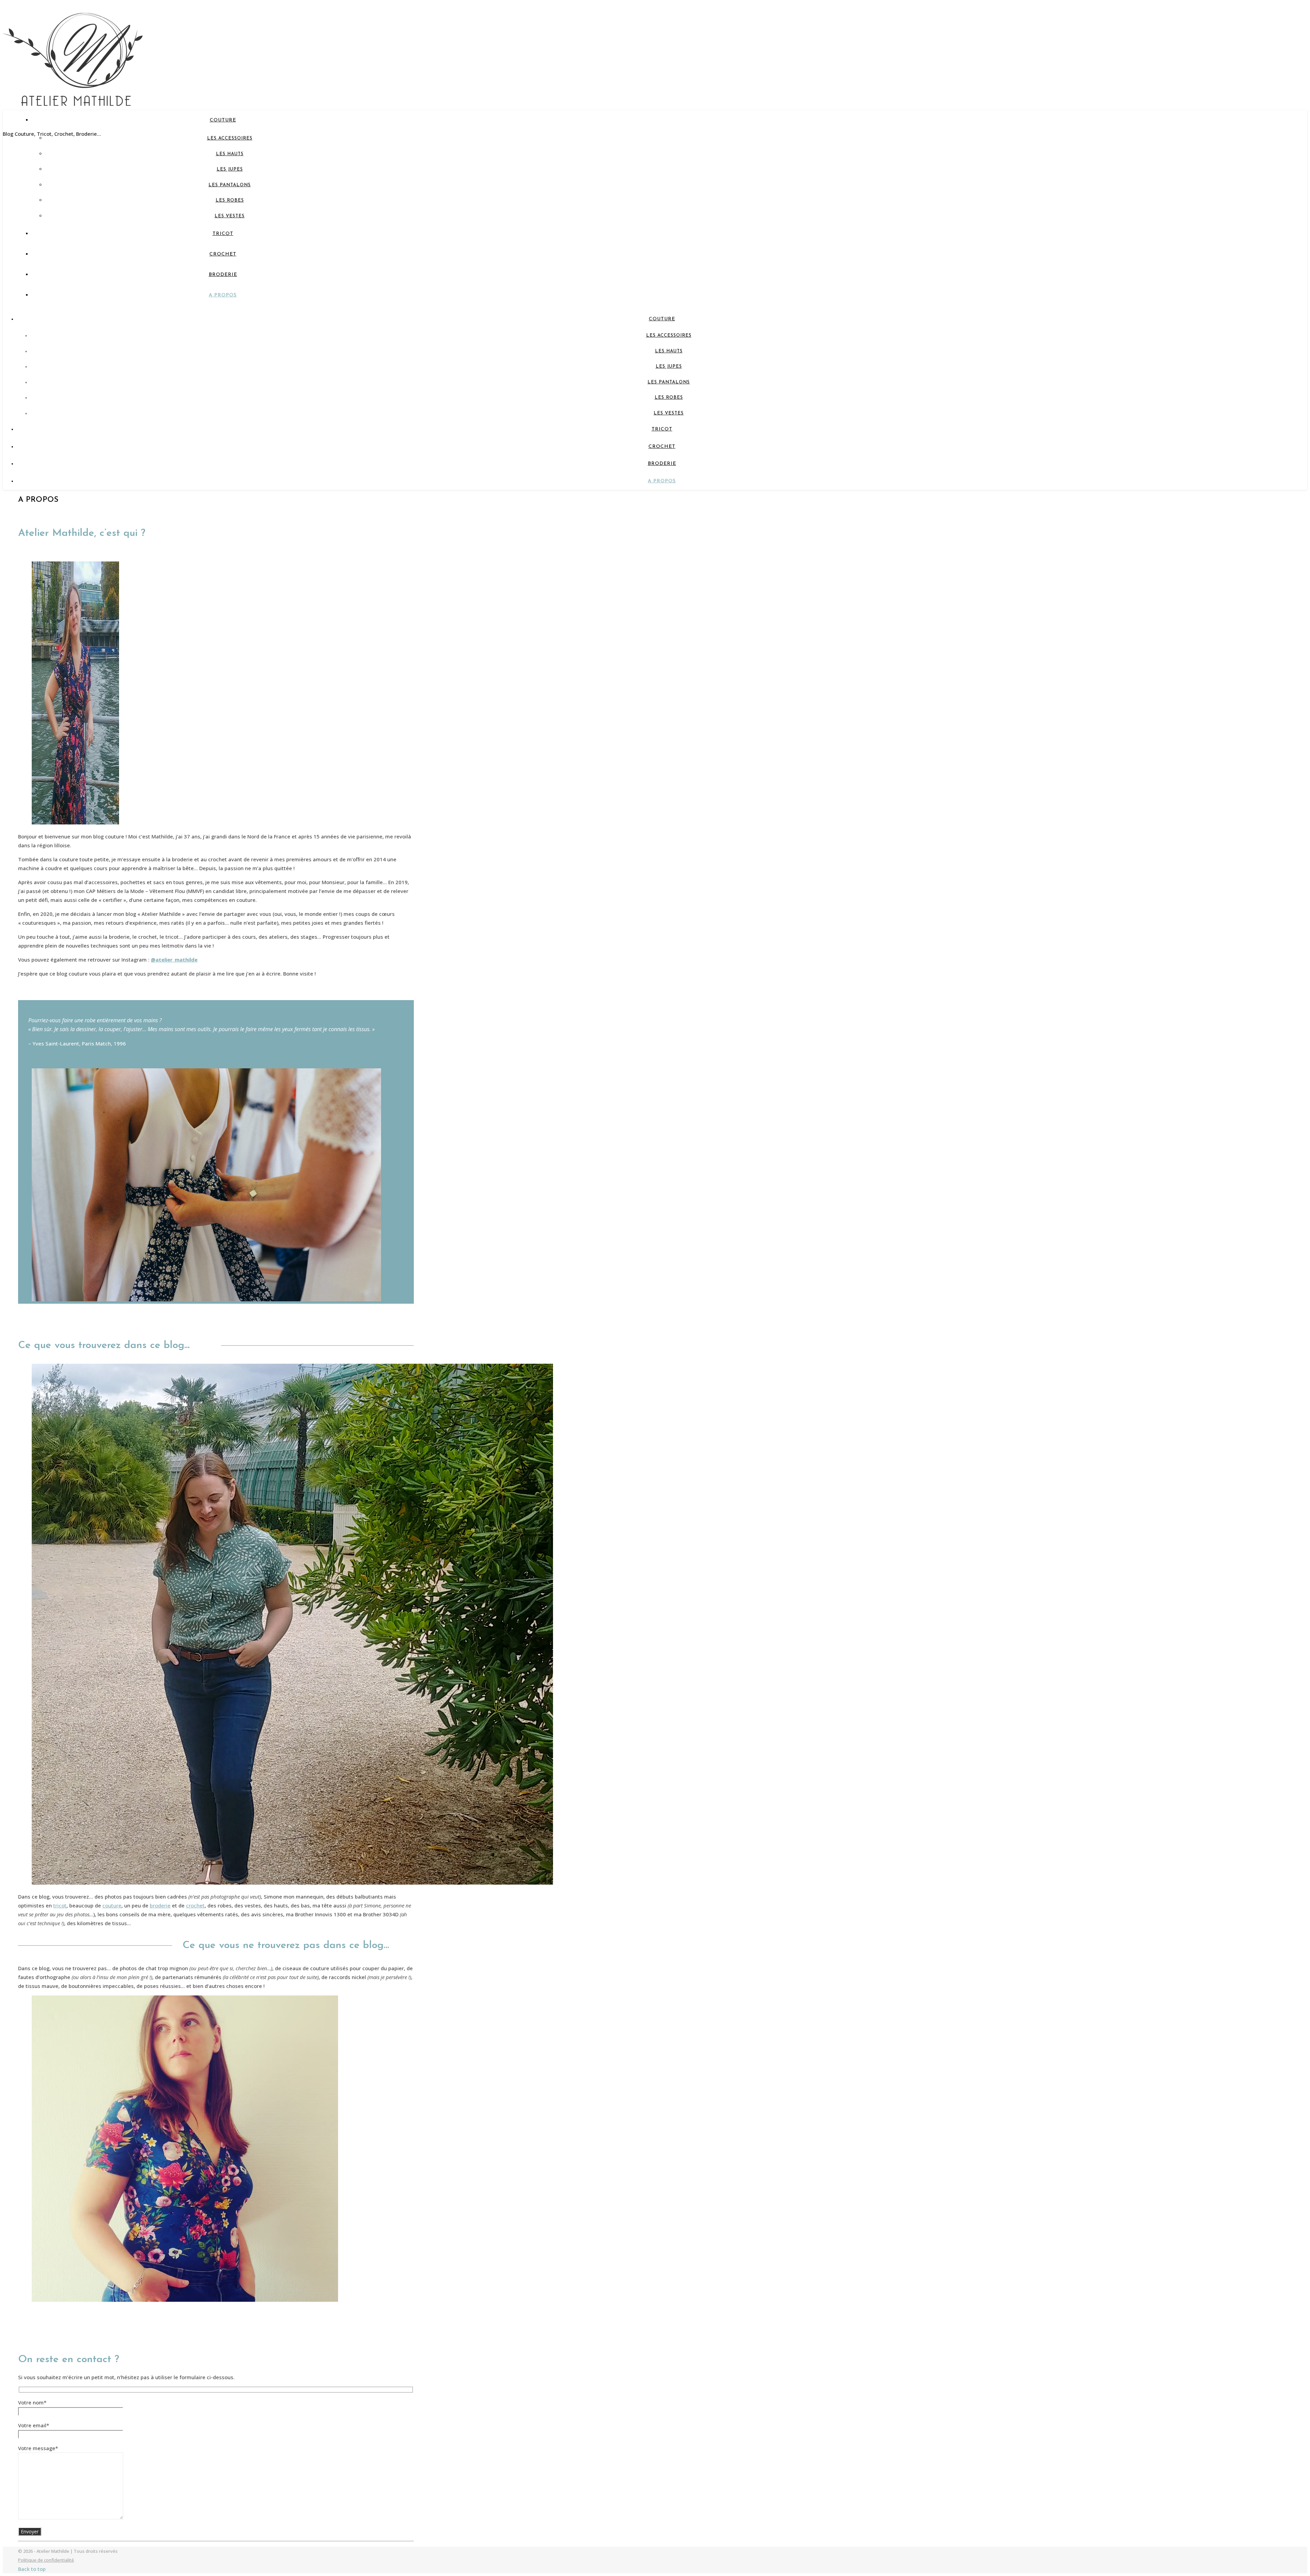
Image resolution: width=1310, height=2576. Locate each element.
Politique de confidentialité (46, 2560)
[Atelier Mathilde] (73, 97)
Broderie (223, 275)
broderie (160, 1905)
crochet (195, 1905)
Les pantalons (230, 185)
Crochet (223, 254)
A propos (223, 295)
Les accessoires (230, 138)
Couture (223, 120)
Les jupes (230, 169)
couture (112, 1905)
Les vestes (230, 216)
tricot (60, 1905)
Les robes (230, 200)
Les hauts (230, 154)
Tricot (223, 234)
